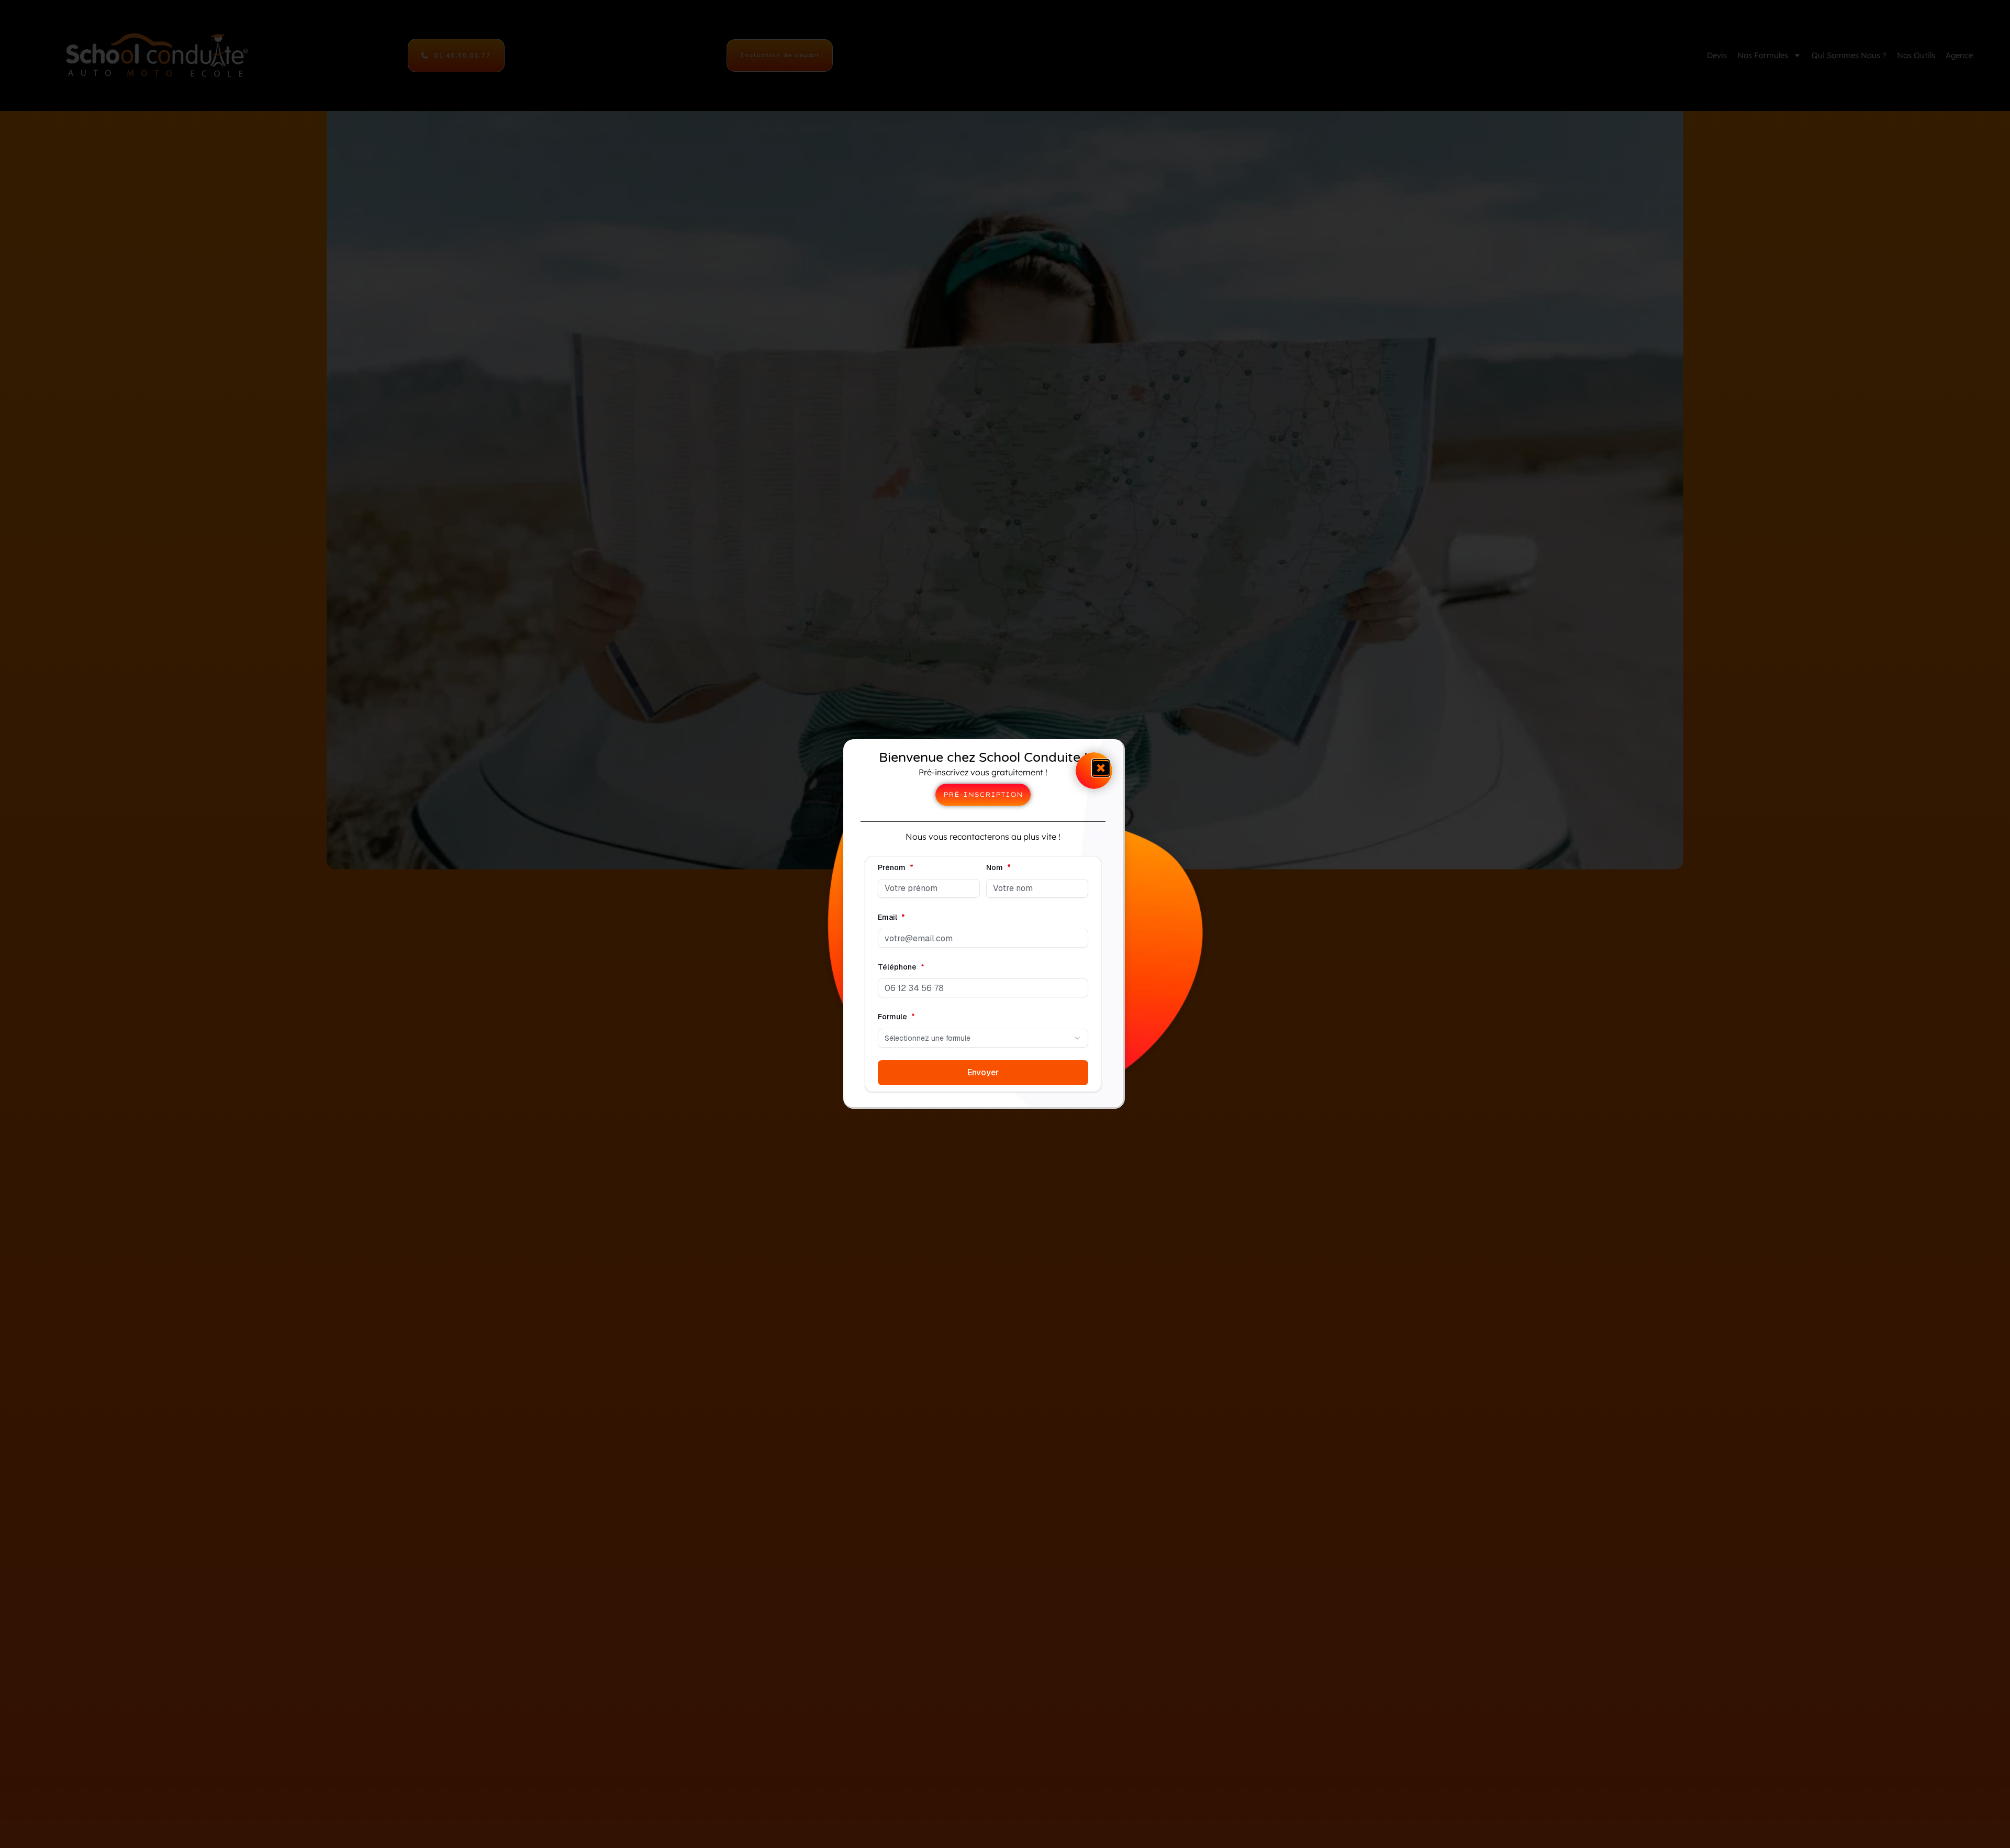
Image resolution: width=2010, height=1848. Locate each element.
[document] (1005, 924)
